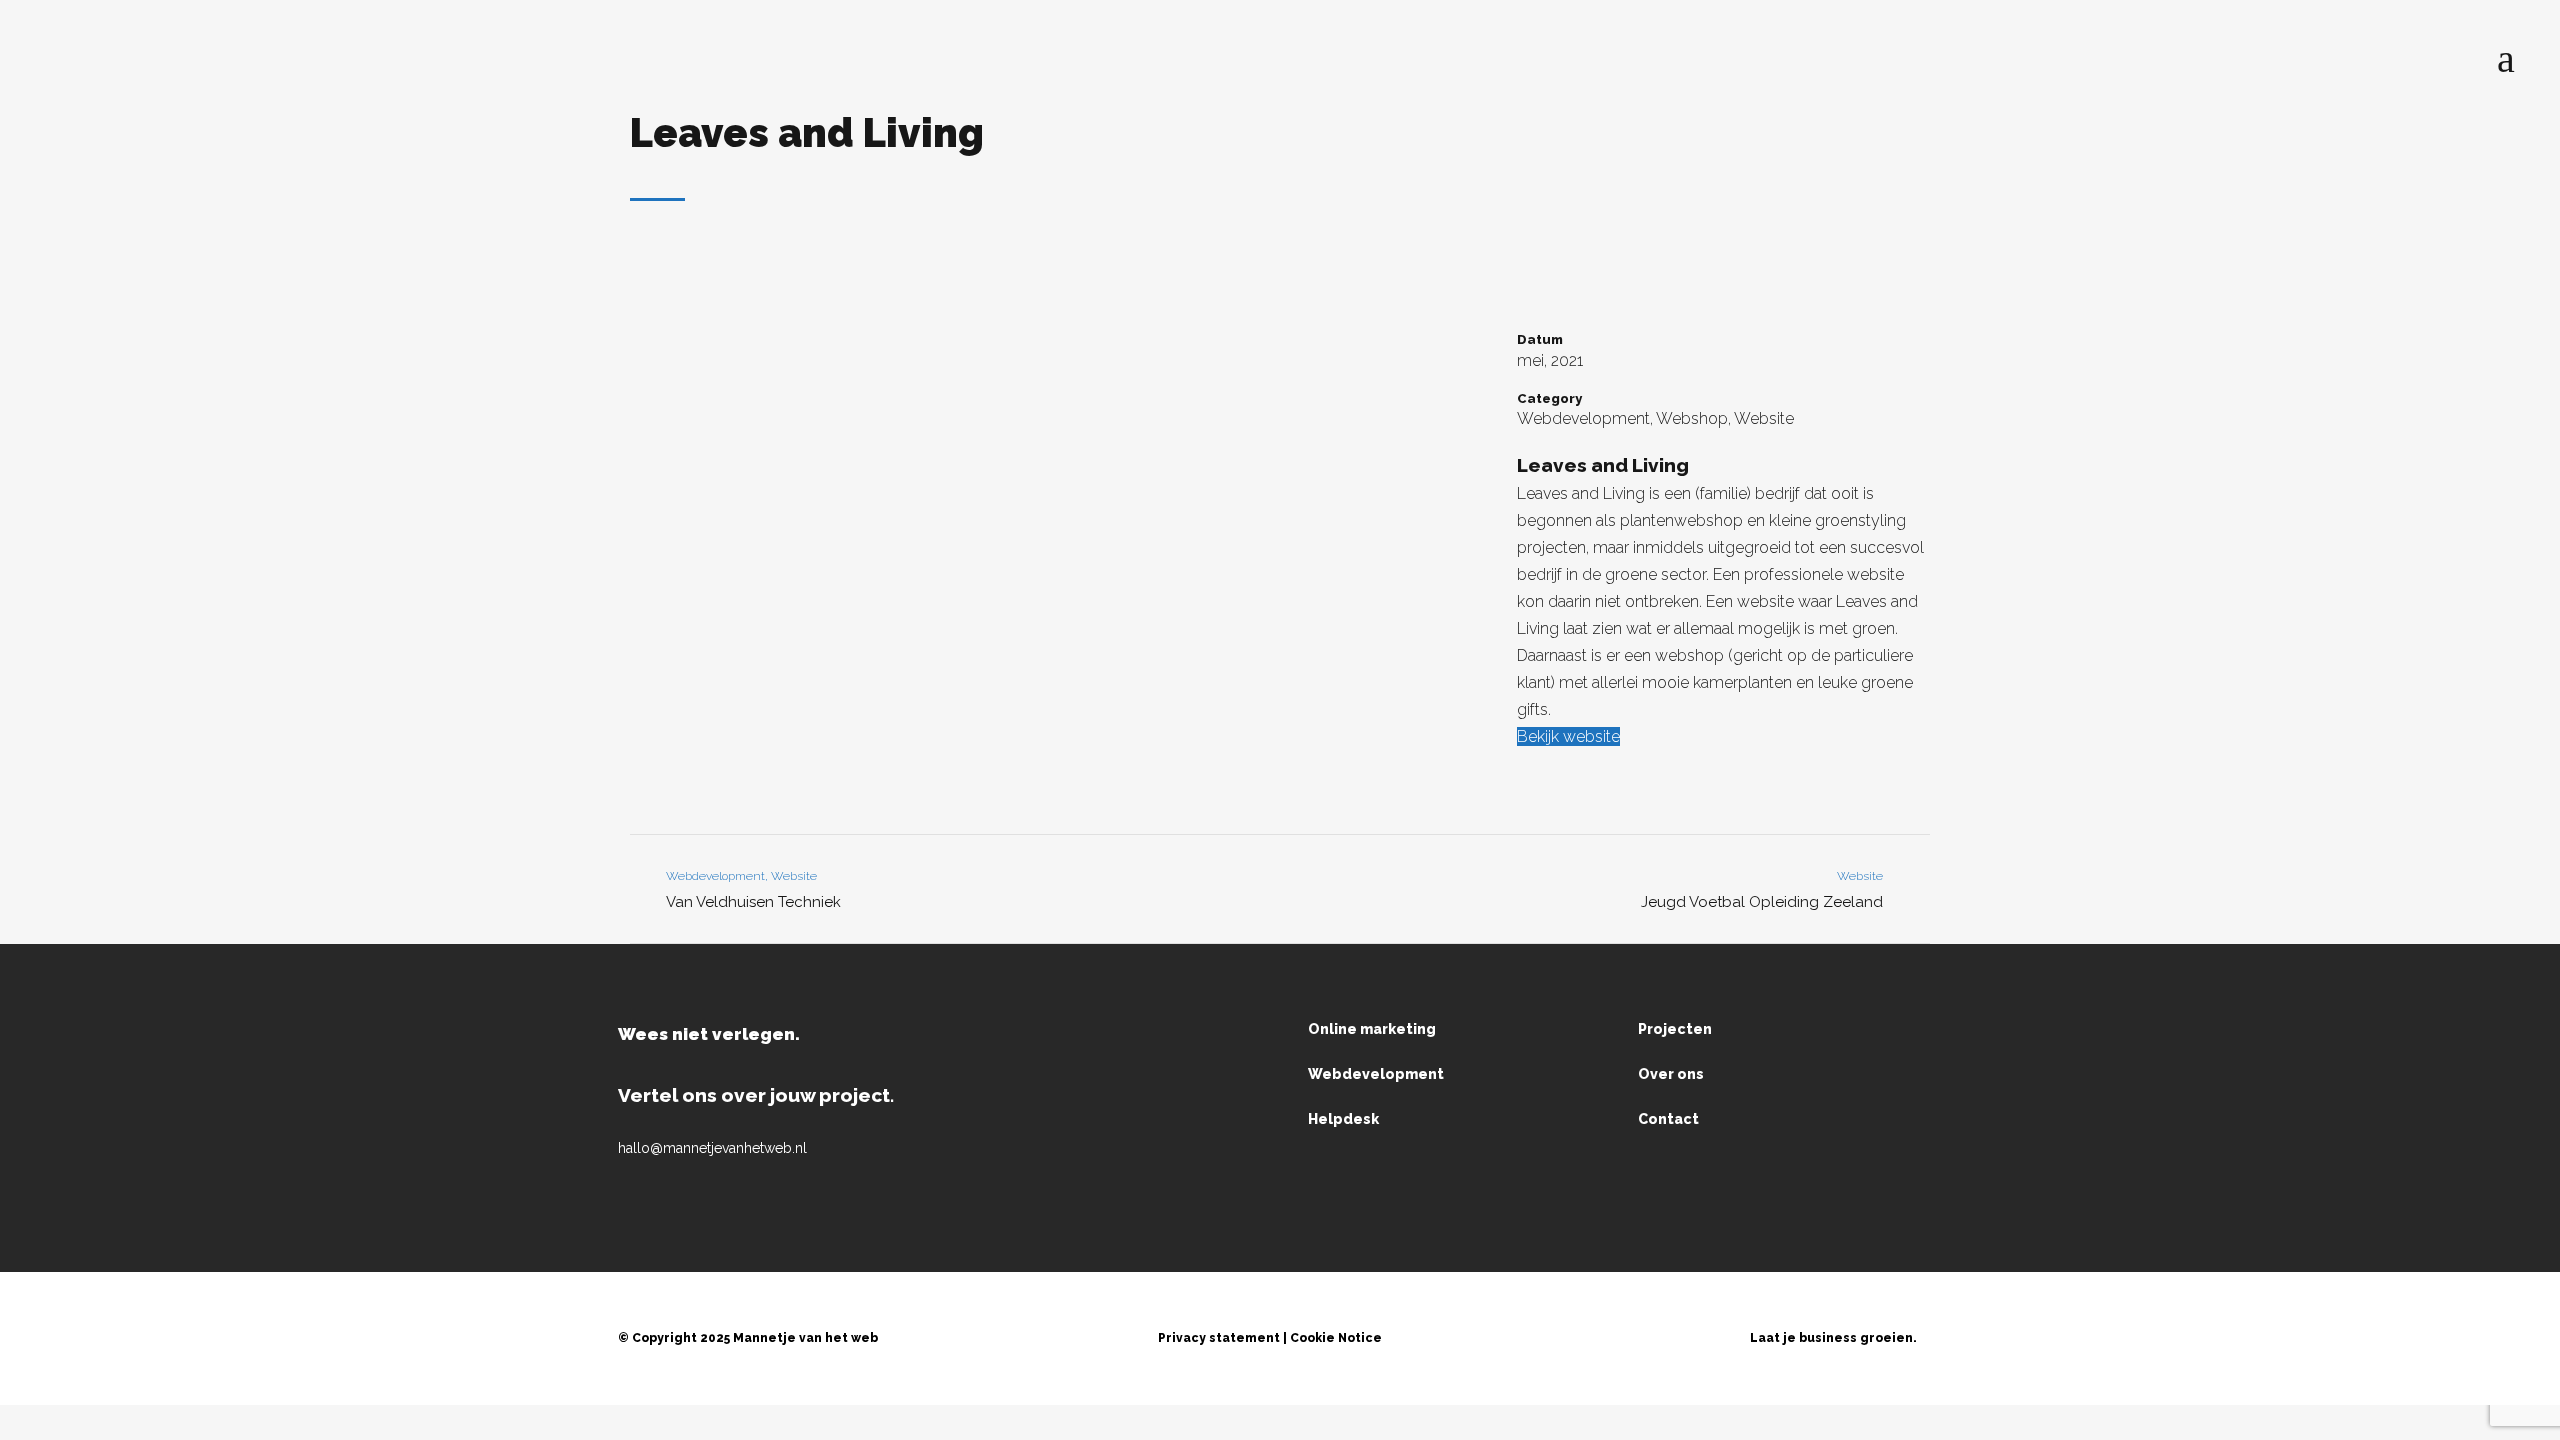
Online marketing (1372, 1029)
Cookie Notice (1336, 1338)
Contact (1668, 1119)
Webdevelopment (1376, 1074)
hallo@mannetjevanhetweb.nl (712, 1148)
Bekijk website (1568, 736)
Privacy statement (1219, 1338)
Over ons (1671, 1074)
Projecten (1675, 1029)
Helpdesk (1343, 1119)
